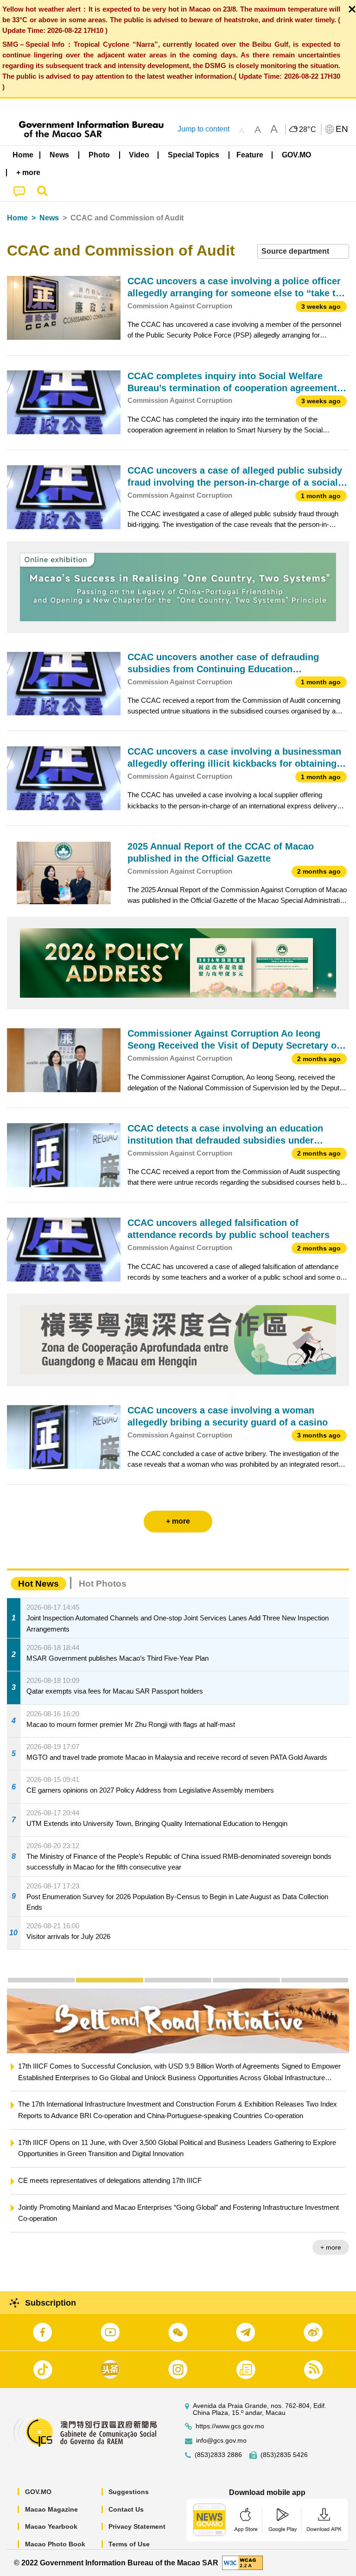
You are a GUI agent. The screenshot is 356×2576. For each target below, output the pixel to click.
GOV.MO (38, 2492)
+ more (331, 2247)
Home (17, 218)
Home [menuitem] (23, 155)
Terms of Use (129, 2544)
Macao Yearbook (51, 2526)
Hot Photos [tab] (103, 1584)
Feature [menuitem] (250, 155)
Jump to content (203, 129)
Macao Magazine (51, 2509)
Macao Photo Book (55, 2544)
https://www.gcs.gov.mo (230, 2426)
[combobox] (303, 252)
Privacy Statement (137, 2526)
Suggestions (129, 2492)
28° (308, 130)
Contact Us (126, 2509)
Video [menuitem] (139, 155)
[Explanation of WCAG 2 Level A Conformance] (242, 2562)
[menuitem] (60, 155)
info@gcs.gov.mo (221, 2441)
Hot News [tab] (38, 1584)
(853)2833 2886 (218, 2455)
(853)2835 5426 (284, 2455)
